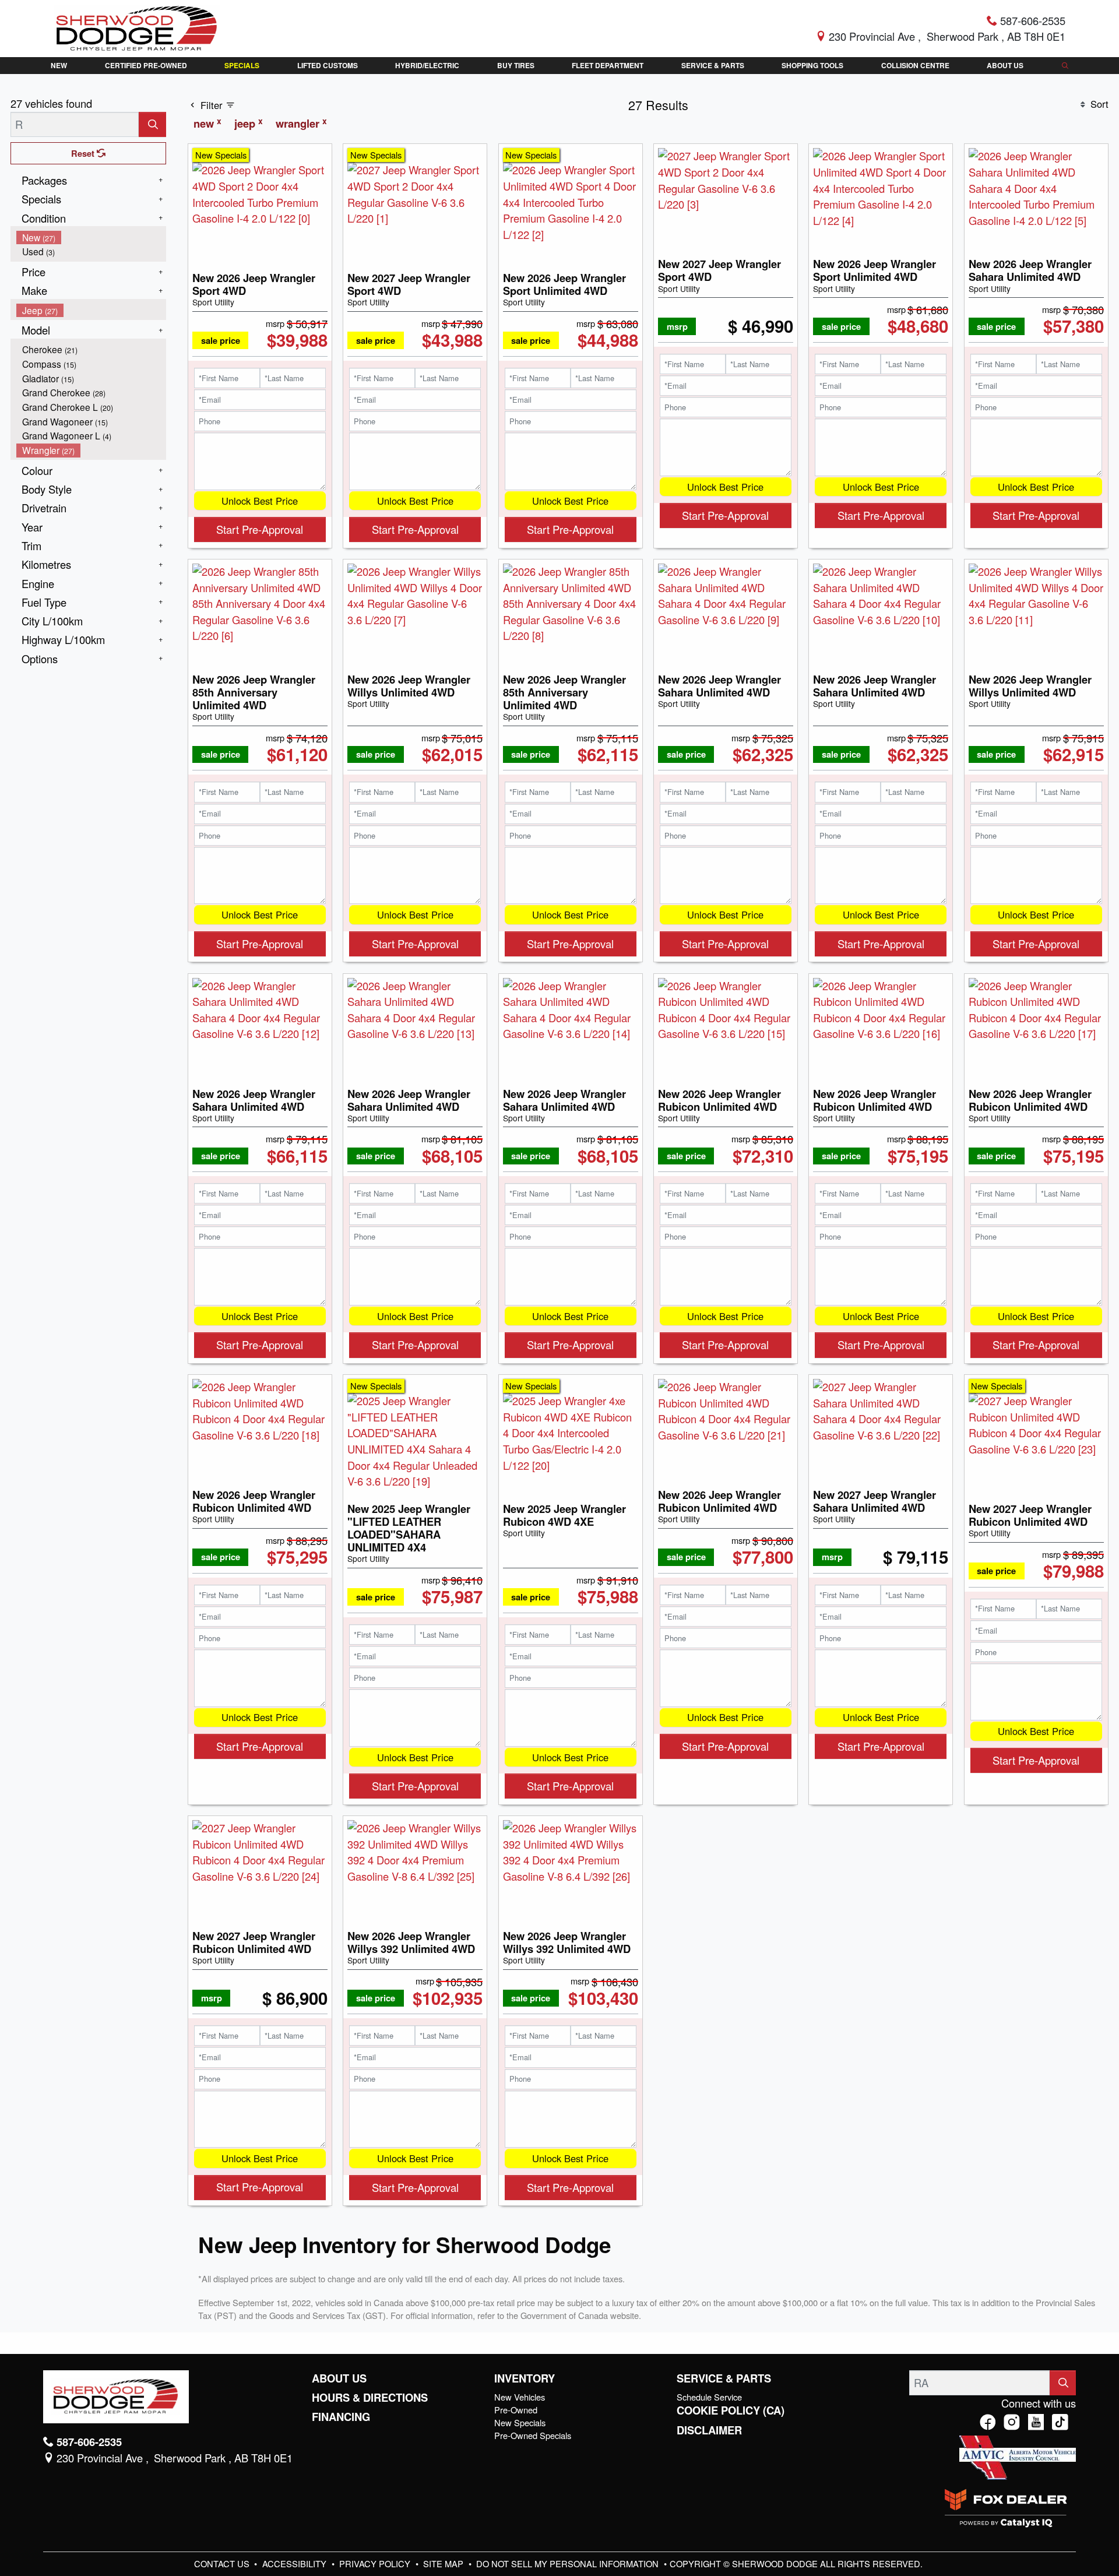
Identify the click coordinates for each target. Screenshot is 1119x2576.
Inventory (525, 2378)
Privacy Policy (376, 2563)
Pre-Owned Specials (533, 2435)
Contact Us (223, 2563)
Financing (341, 2417)
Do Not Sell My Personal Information (569, 2563)
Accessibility (295, 2563)
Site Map (444, 2563)
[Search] (152, 124)
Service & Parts (724, 2378)
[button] (59, 66)
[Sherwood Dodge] (137, 27)
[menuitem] (92, 237)
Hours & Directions (370, 2398)
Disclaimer (709, 2430)
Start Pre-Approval (260, 529)
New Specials (520, 2422)
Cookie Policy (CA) (731, 2410)
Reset (84, 153)
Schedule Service (709, 2397)
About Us (339, 2378)
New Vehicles (520, 2397)
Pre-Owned (516, 2410)
